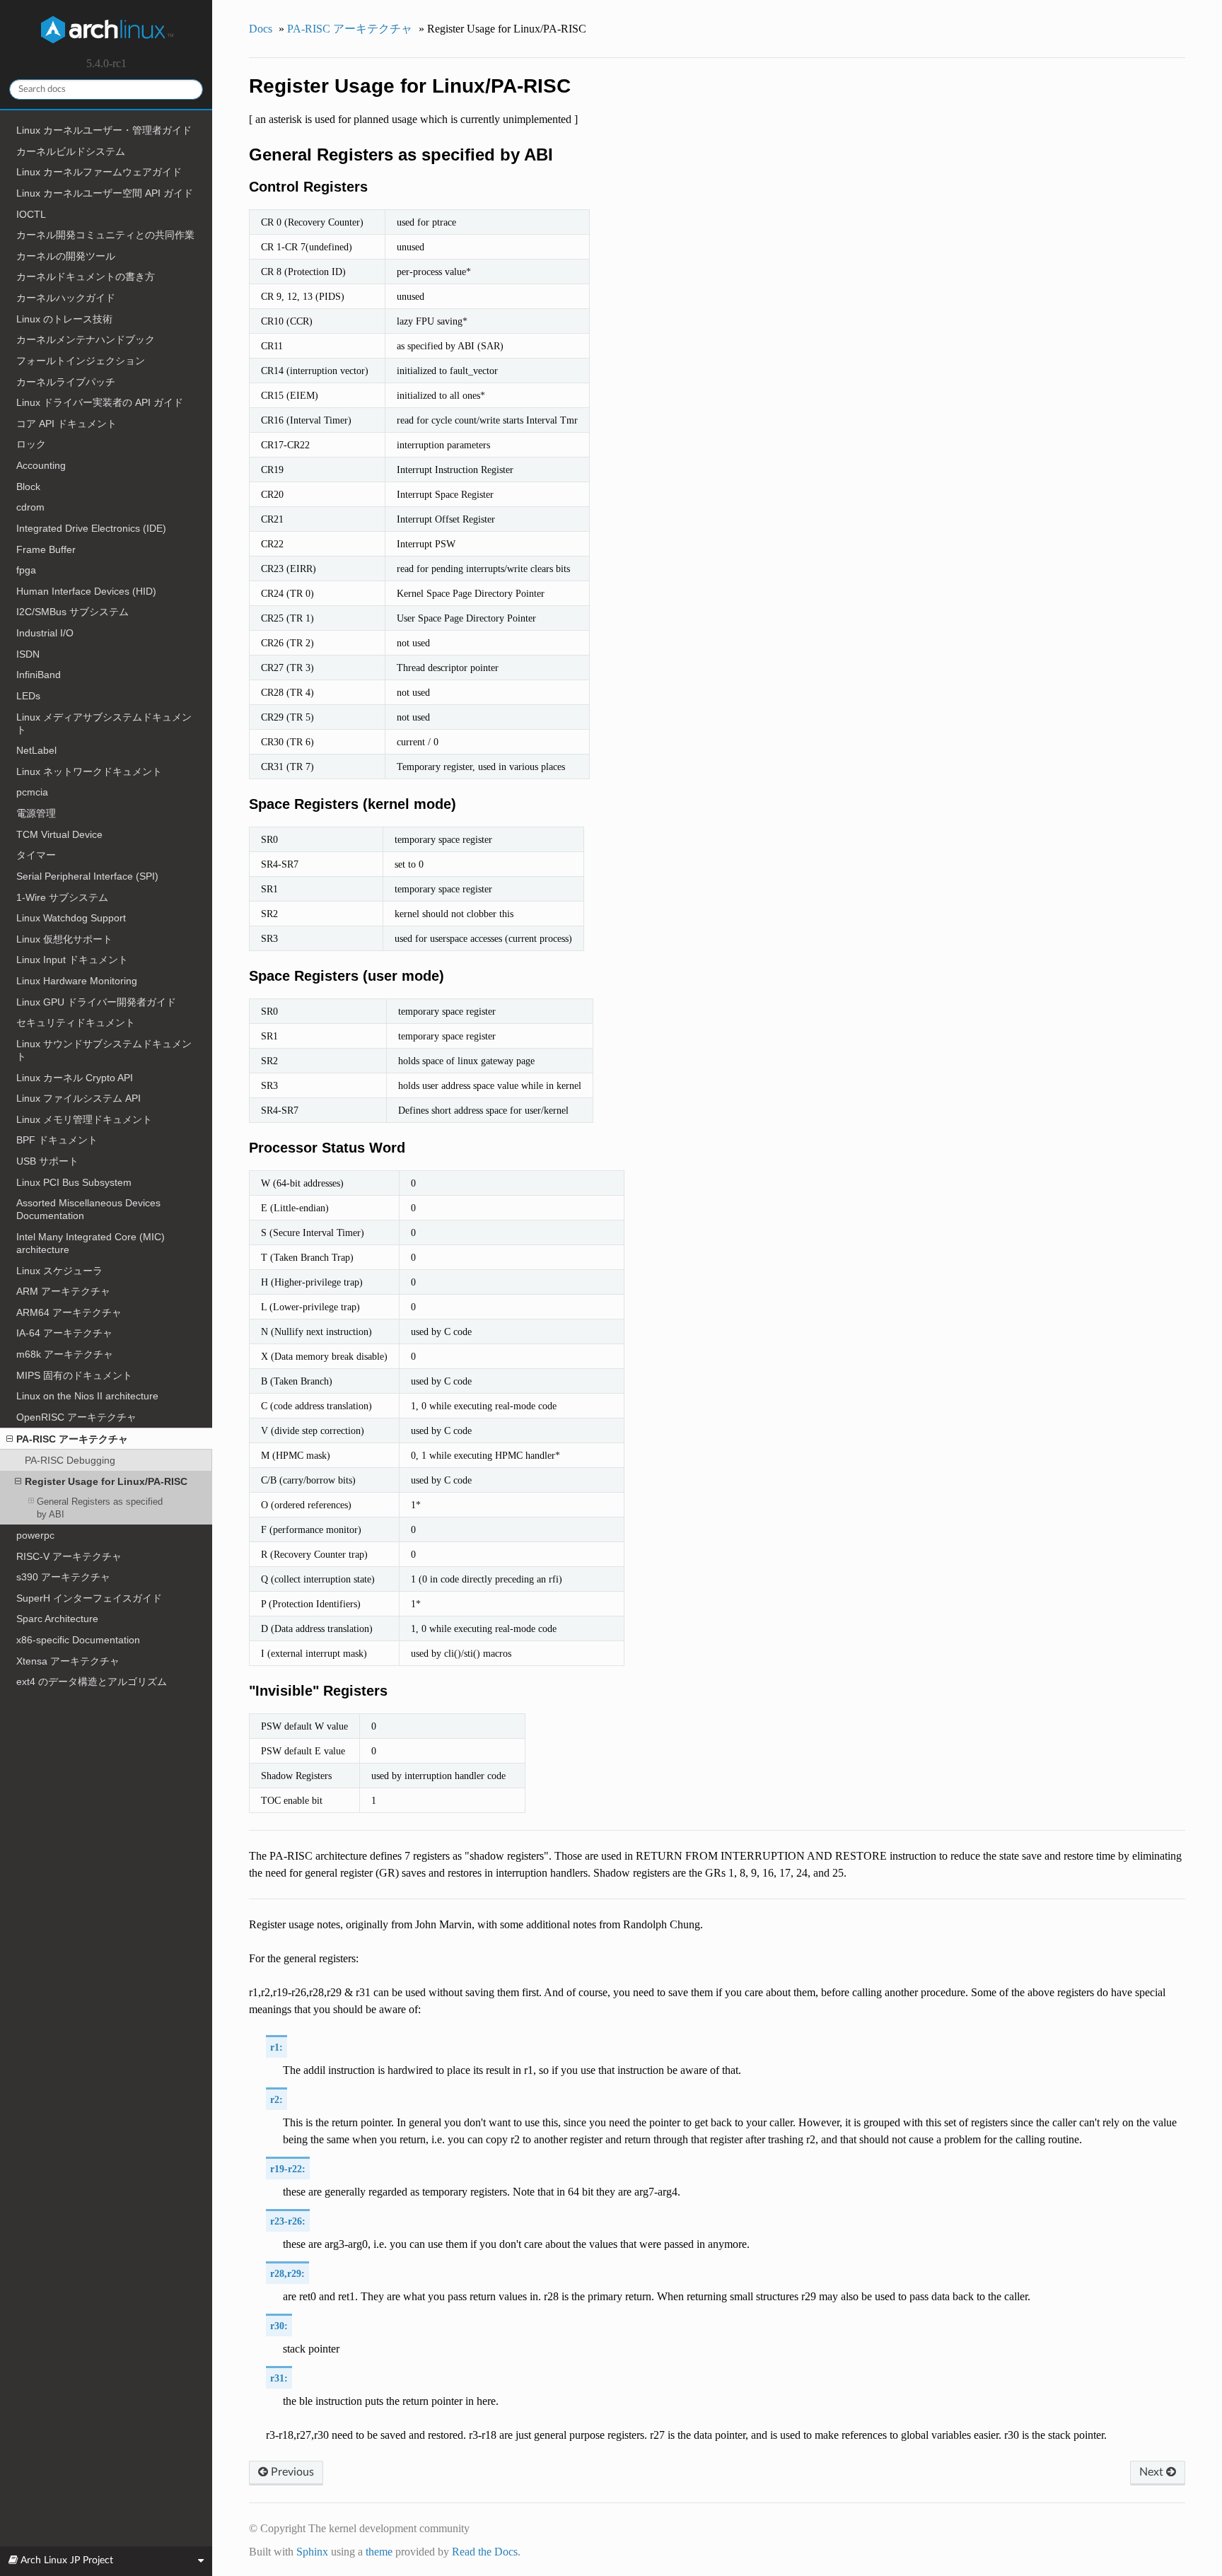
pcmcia (32, 792)
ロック (31, 444)
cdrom (30, 507)
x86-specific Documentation (78, 1640)
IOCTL (31, 214)
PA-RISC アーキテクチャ (72, 1439)
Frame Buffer (46, 549)
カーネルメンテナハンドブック (86, 339)
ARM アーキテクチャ (63, 1291)
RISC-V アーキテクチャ (69, 1556)
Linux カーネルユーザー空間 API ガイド (105, 193)
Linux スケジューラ (59, 1271)
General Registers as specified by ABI (100, 1508)
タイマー (36, 855)
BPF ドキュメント (57, 1140)
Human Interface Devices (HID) (86, 591)
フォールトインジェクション (81, 361)
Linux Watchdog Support (71, 918)
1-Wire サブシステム (62, 897)
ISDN (28, 654)
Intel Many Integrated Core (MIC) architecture (91, 1243)
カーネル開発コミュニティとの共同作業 (105, 235)
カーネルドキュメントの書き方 (86, 276)
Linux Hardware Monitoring (77, 981)
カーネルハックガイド (66, 298)
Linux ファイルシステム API (78, 1098)
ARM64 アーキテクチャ (69, 1312)
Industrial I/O (45, 633)
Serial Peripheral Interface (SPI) (87, 876)
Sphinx (312, 2552)
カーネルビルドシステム (71, 151)
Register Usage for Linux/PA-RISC (106, 1481)
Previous (291, 2472)
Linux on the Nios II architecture (87, 1396)
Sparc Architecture (57, 1619)
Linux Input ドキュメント (72, 960)
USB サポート (47, 1161)
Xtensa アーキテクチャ (68, 1661)
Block (28, 486)
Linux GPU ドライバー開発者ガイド (96, 1002)
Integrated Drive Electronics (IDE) (91, 528)
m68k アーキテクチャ (65, 1354)
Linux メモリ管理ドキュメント (84, 1119)
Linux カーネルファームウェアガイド (99, 172)
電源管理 (36, 813)
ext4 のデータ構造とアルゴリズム (92, 1682)
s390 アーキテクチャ (63, 1577)
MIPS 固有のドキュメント (74, 1375)
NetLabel (36, 750)
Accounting (41, 465)
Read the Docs (485, 2552)
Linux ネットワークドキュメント (89, 771)
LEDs (28, 696)
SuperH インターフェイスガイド (89, 1598)
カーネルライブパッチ (66, 382)
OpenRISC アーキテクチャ (76, 1417)
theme (379, 2552)
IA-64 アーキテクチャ (64, 1333)
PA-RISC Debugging (70, 1460)
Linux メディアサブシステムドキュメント (104, 723)
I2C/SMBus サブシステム (72, 612)
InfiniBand (39, 675)
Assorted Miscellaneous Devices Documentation (88, 1209)
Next (1153, 2472)
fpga (26, 570)
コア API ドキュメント (66, 424)
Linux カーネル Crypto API (75, 1078)
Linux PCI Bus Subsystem (74, 1182)
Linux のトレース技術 (64, 319)
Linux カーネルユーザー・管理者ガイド (104, 130)
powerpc (35, 1535)
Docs (261, 29)
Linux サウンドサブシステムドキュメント (104, 1050)
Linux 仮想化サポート (64, 939)
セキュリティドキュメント (76, 1022)
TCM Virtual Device (59, 834)
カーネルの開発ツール (66, 256)
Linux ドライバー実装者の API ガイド (100, 402)
